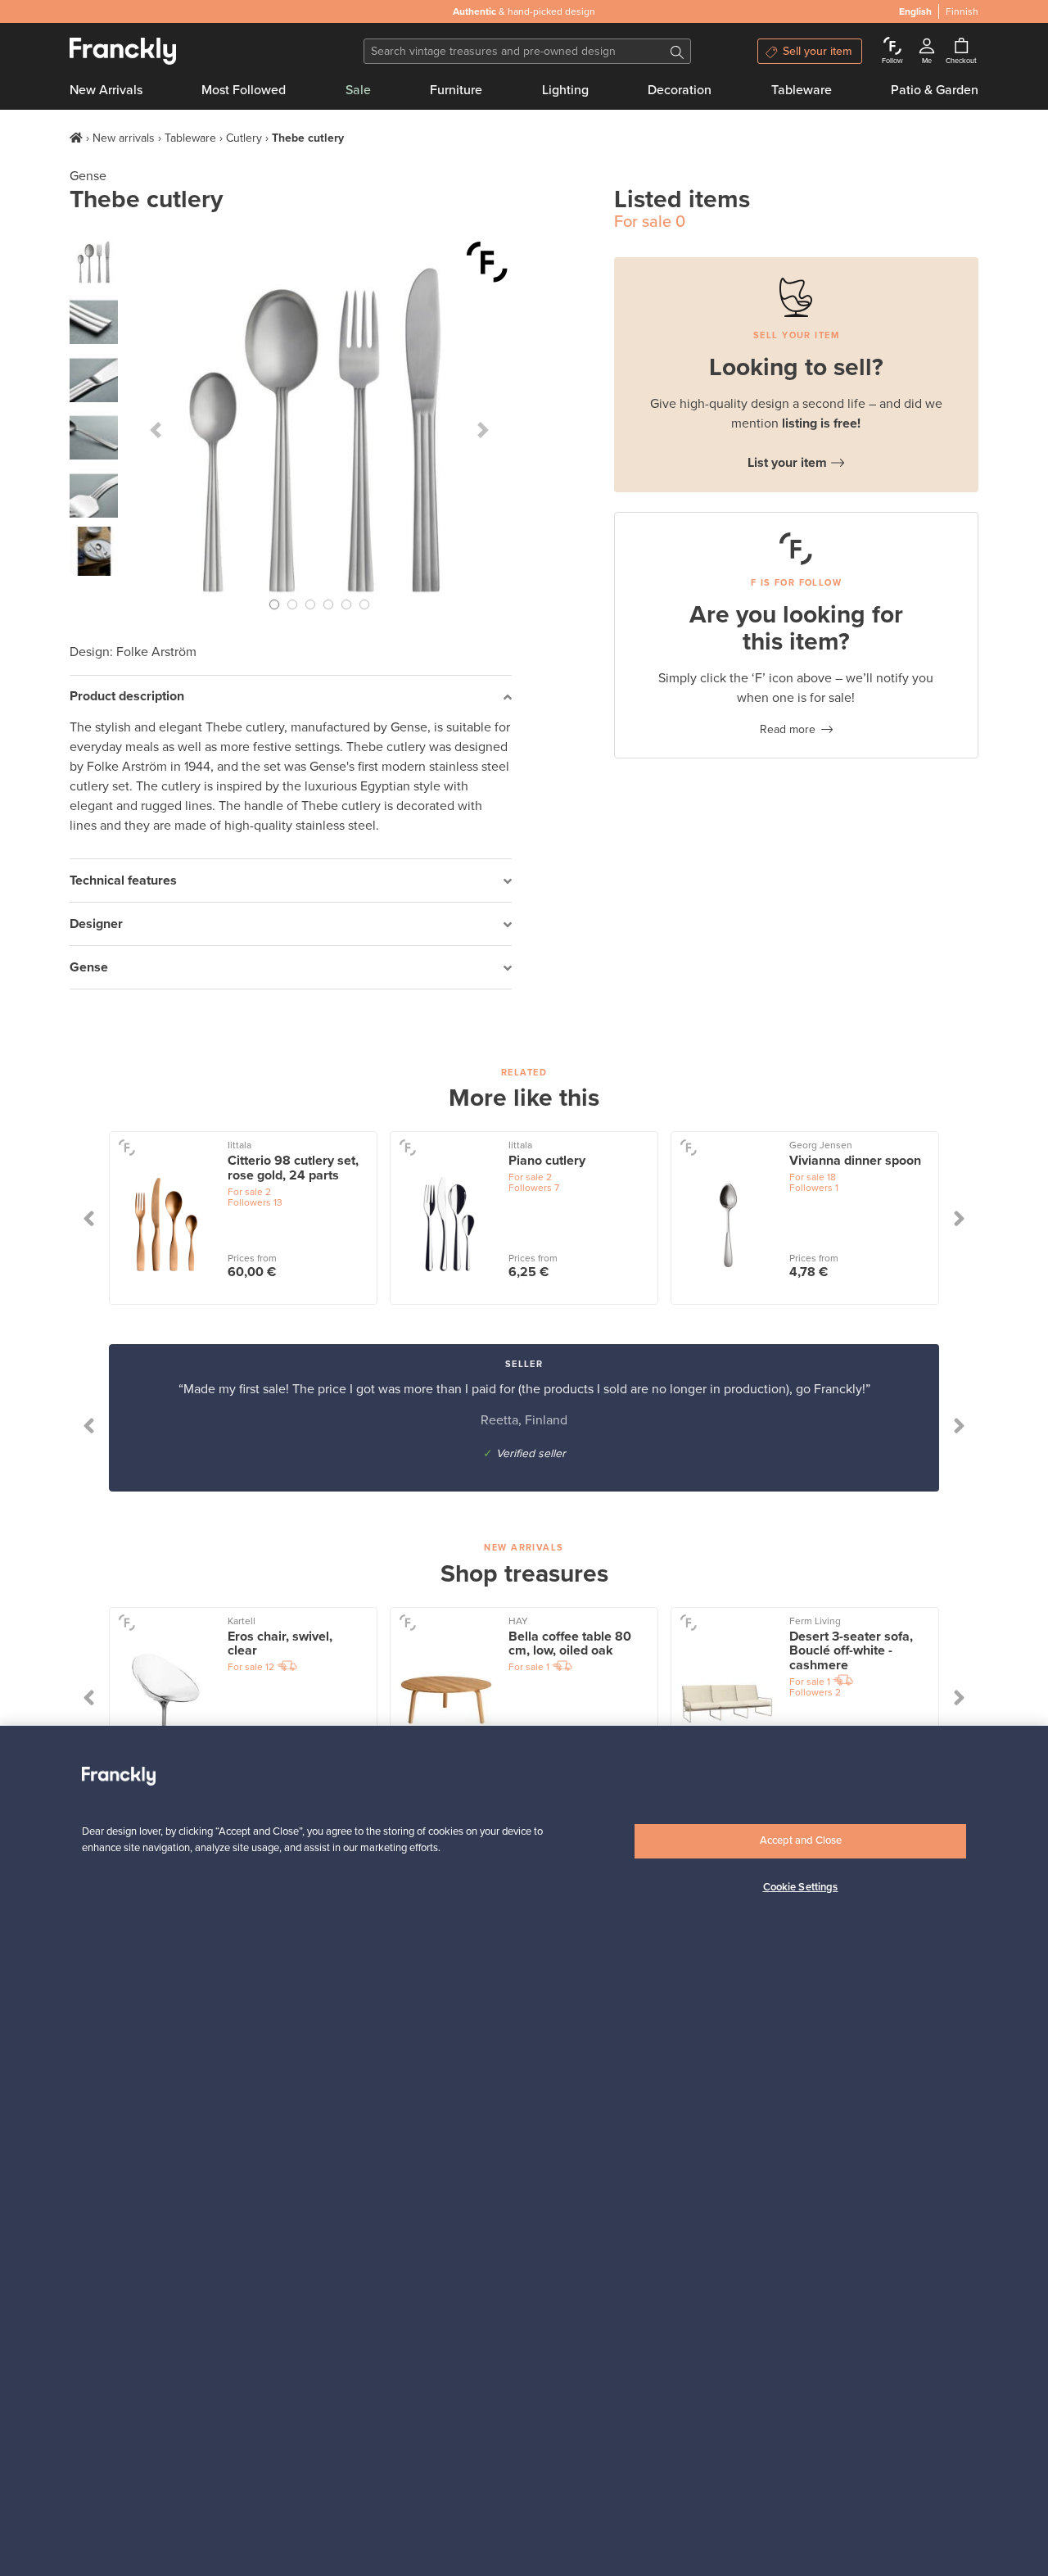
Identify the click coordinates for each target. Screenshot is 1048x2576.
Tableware (802, 90)
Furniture (456, 90)
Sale (358, 90)
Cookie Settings (801, 1887)
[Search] (677, 51)
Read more (788, 729)
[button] (156, 430)
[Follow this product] (487, 262)
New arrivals (124, 138)
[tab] (291, 697)
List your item (787, 463)
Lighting (565, 90)
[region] (524, 2151)
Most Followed (244, 90)
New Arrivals (106, 90)
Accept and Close (801, 1840)
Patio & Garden (935, 90)
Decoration (680, 90)
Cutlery (244, 138)
